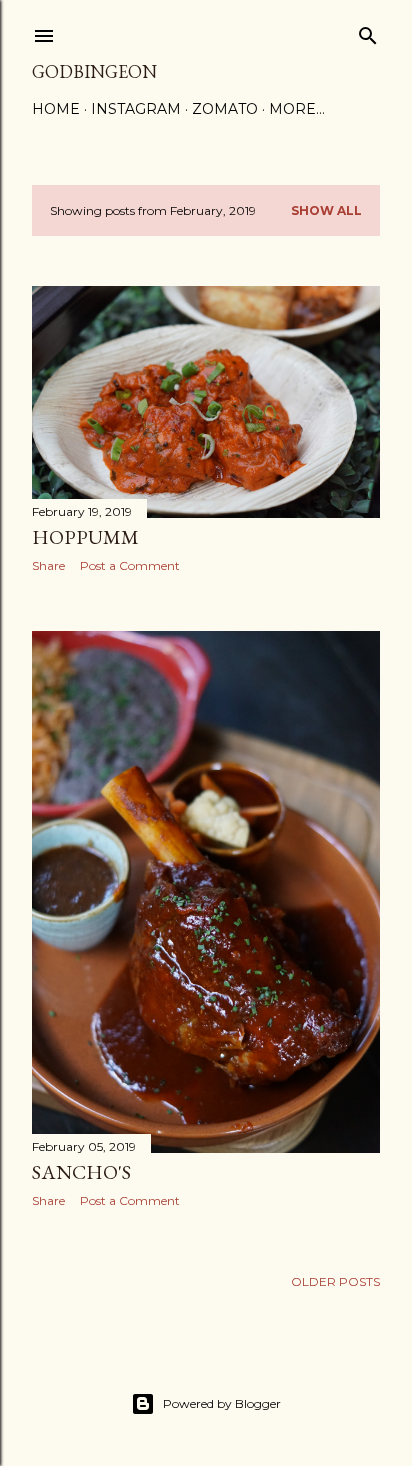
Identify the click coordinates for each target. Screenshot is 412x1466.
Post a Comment (130, 565)
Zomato (225, 109)
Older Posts (335, 1281)
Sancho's (81, 1172)
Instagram (136, 109)
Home (56, 109)
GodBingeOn (94, 71)
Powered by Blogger (222, 1403)
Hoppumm (85, 537)
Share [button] (48, 565)
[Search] (368, 31)
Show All (326, 210)
